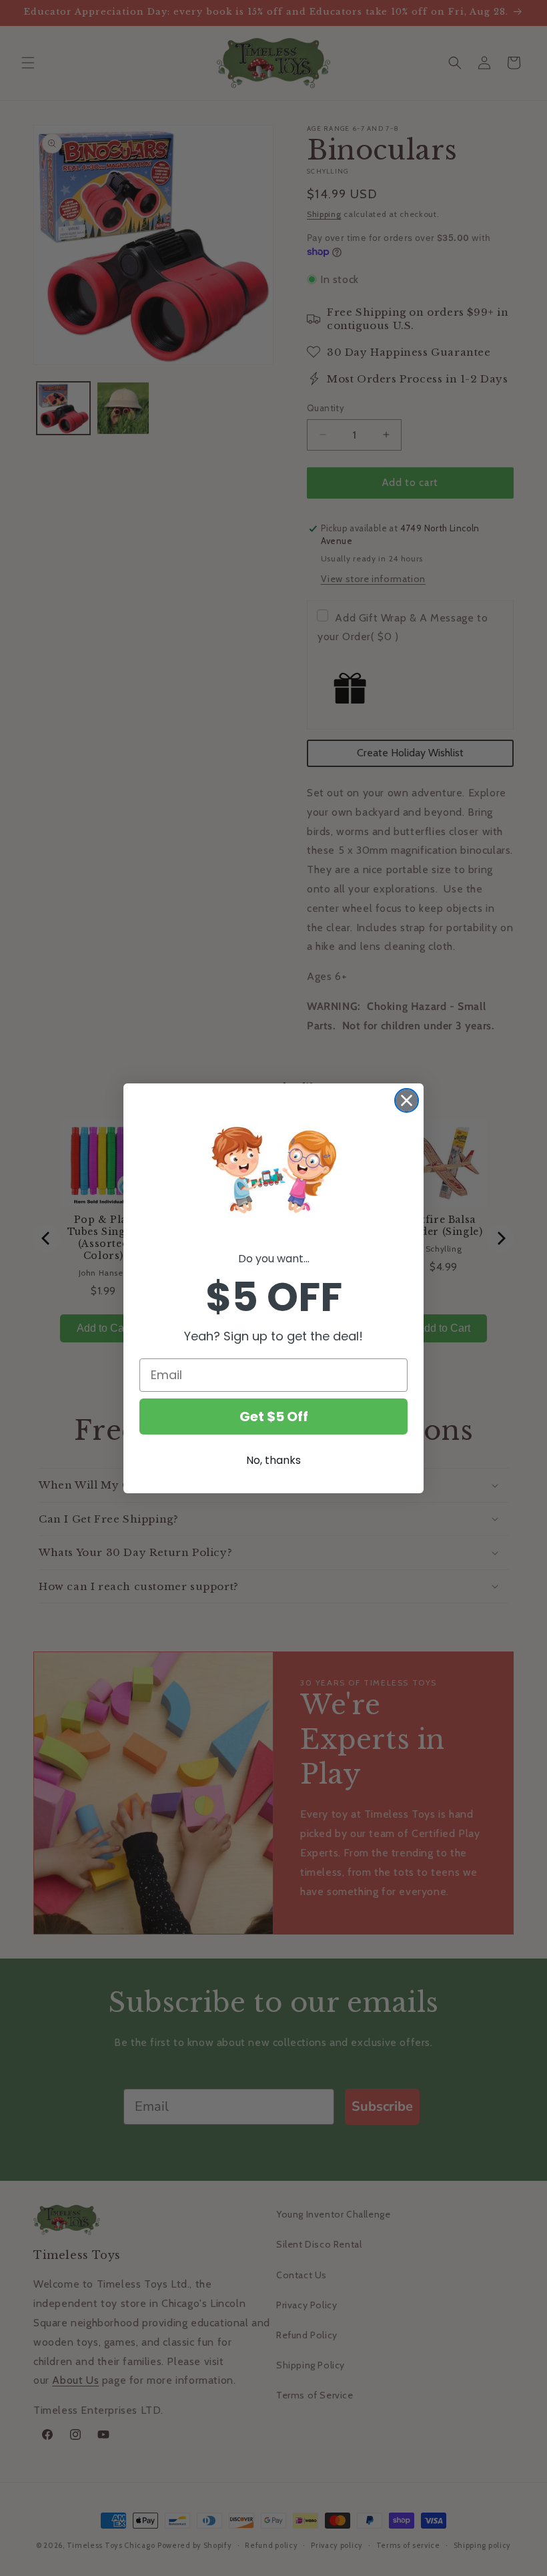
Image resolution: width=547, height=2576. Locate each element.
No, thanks (273, 1460)
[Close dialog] (407, 1100)
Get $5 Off (274, 1416)
